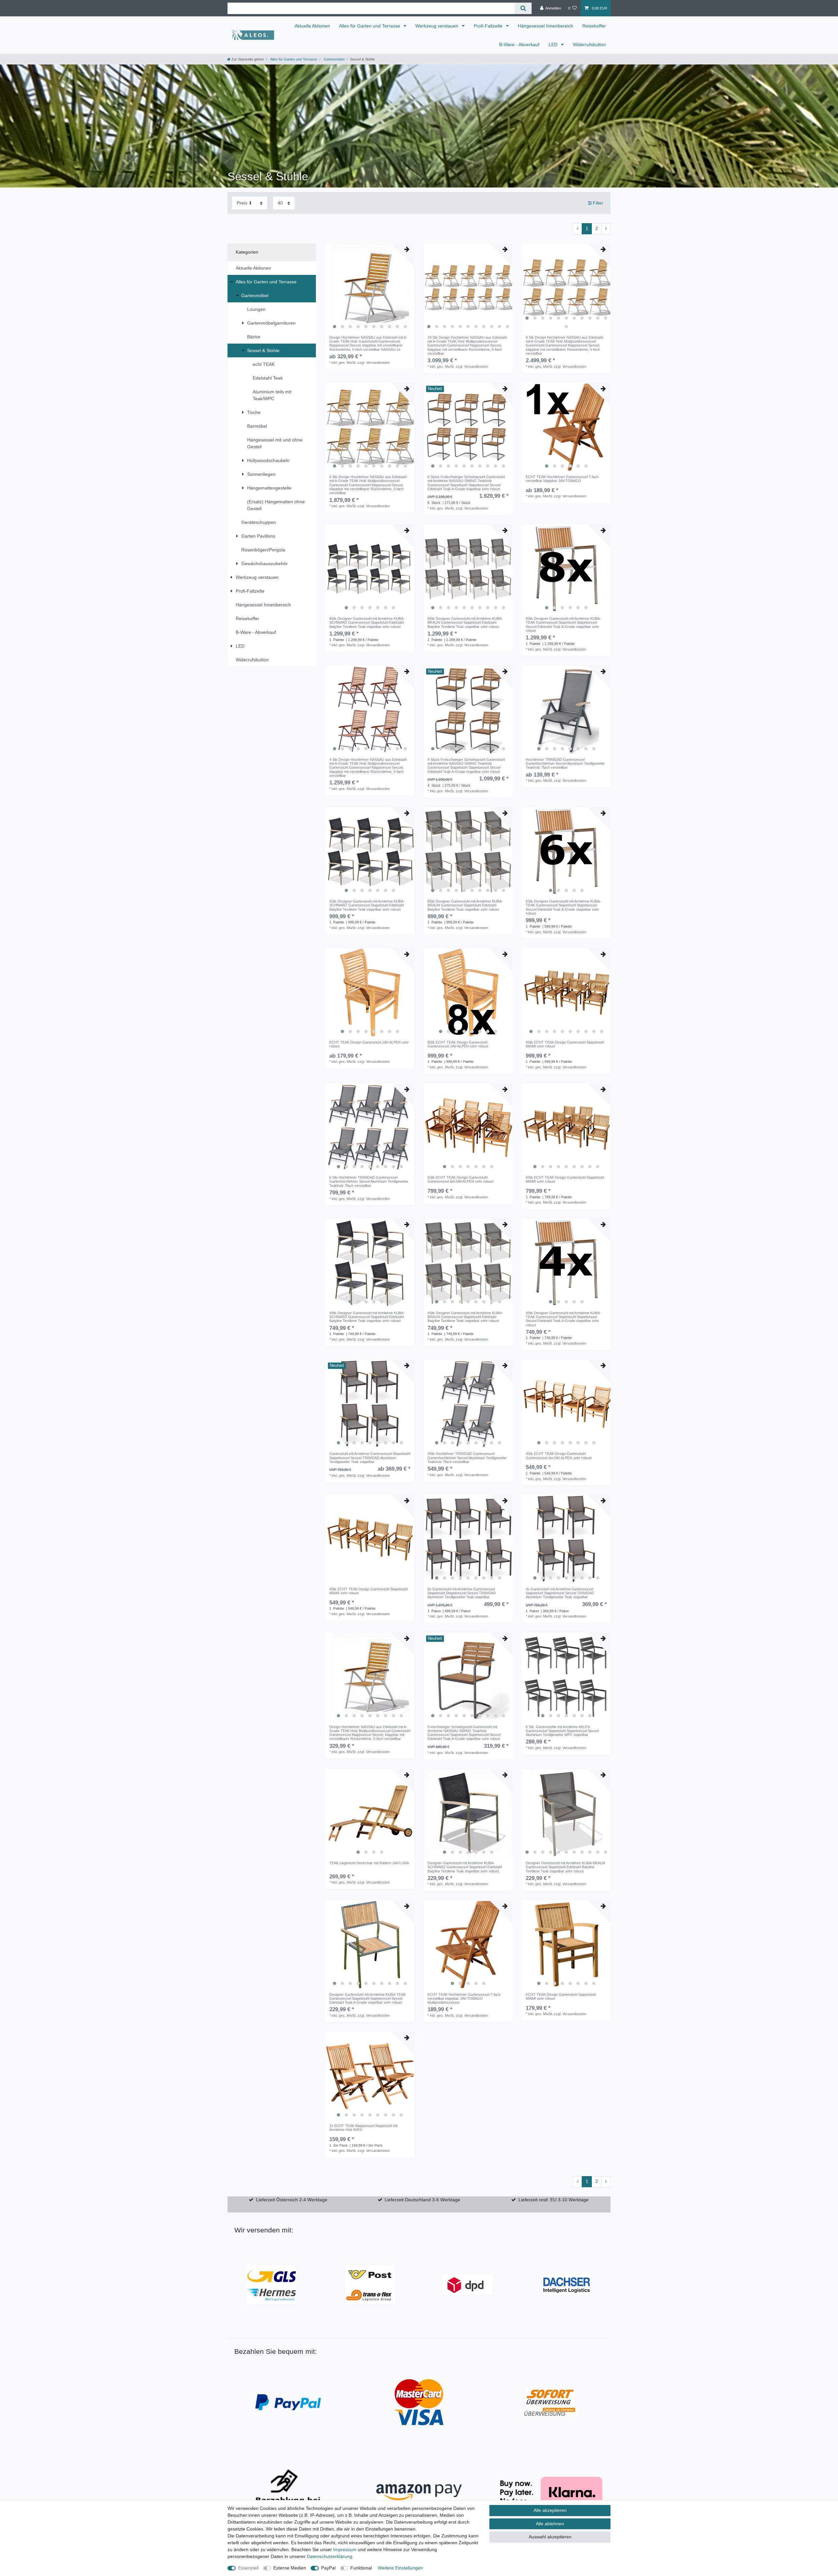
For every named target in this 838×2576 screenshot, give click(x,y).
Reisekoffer (594, 26)
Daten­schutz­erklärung (329, 2556)
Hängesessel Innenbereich (546, 26)
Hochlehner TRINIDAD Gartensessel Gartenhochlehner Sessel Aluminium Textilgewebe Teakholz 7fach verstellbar (565, 764)
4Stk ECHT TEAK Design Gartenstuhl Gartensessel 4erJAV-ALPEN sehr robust (559, 1456)
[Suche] (523, 8)
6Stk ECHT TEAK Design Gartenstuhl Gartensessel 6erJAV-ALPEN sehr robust (460, 1179)
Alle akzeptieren (550, 2510)
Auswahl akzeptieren (550, 2537)
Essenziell (248, 2568)
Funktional (361, 2568)
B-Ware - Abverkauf (519, 45)
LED (554, 45)
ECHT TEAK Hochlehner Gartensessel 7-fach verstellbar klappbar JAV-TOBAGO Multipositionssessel (464, 1999)
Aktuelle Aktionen (312, 26)
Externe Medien (290, 2568)
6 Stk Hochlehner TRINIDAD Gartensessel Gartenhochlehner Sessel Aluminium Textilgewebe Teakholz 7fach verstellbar (369, 1181)
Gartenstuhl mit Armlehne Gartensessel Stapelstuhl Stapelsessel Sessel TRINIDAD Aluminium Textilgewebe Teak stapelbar (370, 1458)
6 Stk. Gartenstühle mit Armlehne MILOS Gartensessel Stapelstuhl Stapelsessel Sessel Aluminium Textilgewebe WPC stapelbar (562, 1731)
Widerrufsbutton (589, 45)
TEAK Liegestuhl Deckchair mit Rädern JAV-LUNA (369, 1863)
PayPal (328, 2568)
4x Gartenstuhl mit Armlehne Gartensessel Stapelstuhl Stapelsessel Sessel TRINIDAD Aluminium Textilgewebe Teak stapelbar (560, 1593)
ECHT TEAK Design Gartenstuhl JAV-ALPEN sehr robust (369, 1044)
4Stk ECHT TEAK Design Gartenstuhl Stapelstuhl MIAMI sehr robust (368, 1591)
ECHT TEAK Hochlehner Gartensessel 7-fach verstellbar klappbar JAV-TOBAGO (562, 479)
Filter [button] (598, 203)
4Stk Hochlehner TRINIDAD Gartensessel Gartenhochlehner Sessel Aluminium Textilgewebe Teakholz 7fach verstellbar (467, 1458)
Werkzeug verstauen (437, 26)
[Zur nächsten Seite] (606, 229)
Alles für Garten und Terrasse (370, 26)
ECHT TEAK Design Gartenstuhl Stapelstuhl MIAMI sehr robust (561, 1996)
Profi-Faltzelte (489, 26)
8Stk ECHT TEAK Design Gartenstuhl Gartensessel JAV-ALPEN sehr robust (458, 1044)
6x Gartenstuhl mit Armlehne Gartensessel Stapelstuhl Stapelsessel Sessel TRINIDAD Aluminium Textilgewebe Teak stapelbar (462, 1593)
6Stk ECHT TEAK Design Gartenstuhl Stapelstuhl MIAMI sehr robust (565, 1179)
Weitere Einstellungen (400, 2568)
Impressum (345, 2549)
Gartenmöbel (334, 59)
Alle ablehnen (550, 2524)
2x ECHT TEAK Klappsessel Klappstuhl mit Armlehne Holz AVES (363, 2128)
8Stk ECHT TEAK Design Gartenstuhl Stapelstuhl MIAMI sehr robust (565, 1044)
